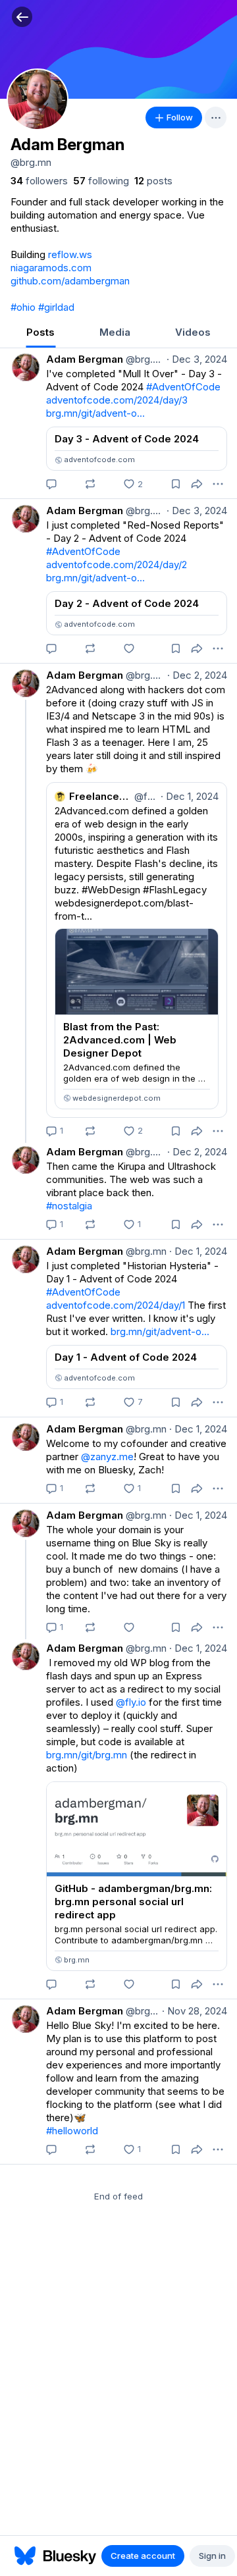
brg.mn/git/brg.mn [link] (87, 1755)
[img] (118, 49)
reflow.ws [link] (70, 254)
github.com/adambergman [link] (70, 281)
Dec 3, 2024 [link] (197, 359)
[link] (39, 181)
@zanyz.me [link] (107, 1457)
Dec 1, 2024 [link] (198, 1251)
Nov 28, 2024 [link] (195, 2011)
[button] (22, 17)
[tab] (40, 333)
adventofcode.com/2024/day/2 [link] (117, 565)
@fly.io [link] (131, 1702)
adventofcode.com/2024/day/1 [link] (116, 1305)
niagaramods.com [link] (51, 268)
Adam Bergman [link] (85, 359)
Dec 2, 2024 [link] (197, 675)
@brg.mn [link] (144, 359)
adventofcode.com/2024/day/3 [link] (117, 400)
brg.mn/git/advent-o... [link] (95, 413)
